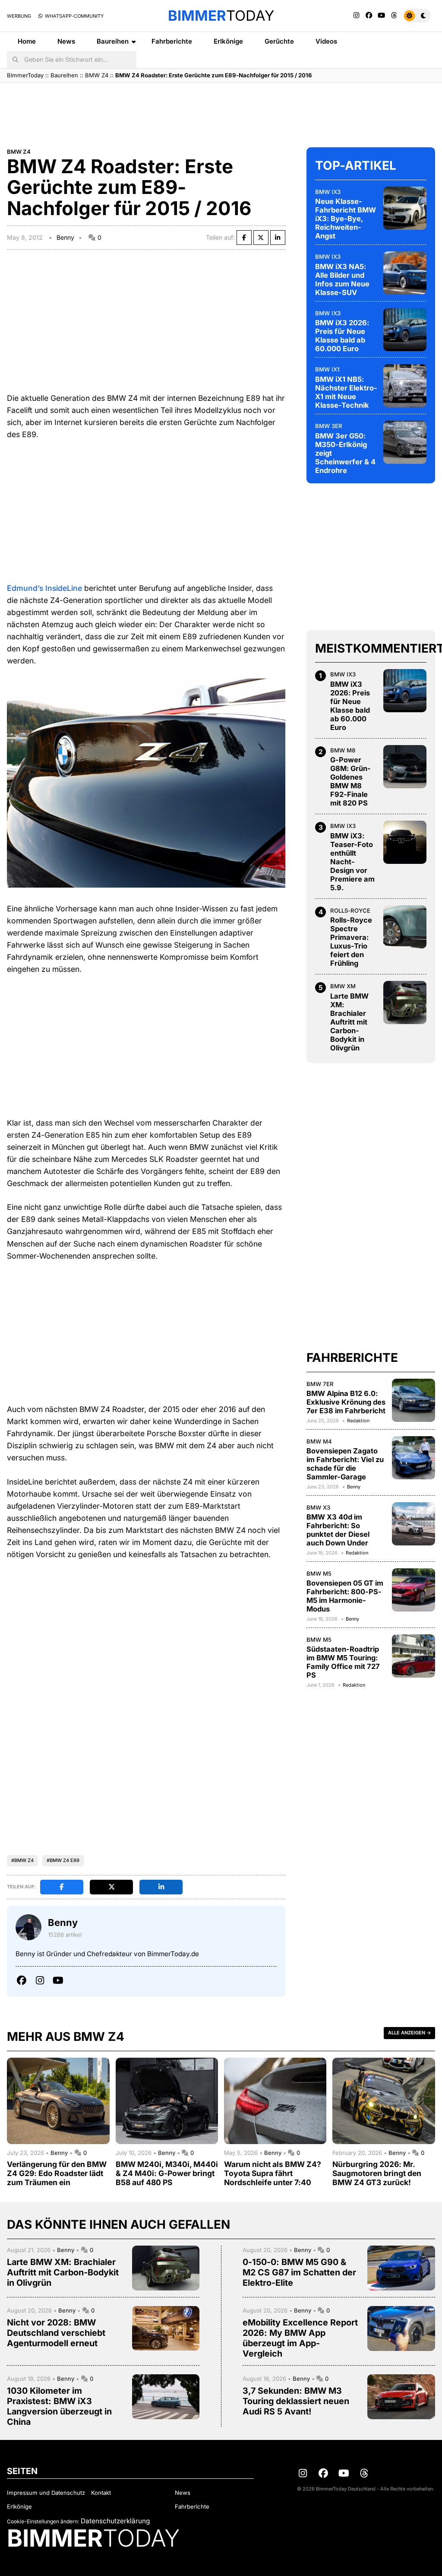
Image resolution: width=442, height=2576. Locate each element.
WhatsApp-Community (74, 16)
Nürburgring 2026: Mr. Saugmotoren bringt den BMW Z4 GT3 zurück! (377, 2173)
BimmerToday (25, 75)
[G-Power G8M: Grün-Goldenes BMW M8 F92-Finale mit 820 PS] (405, 767)
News (66, 41)
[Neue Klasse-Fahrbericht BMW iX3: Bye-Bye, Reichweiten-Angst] (405, 208)
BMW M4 (319, 1441)
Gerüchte (279, 41)
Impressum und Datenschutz (46, 2493)
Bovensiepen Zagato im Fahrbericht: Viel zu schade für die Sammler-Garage (345, 1464)
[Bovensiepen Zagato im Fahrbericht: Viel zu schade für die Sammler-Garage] (414, 1458)
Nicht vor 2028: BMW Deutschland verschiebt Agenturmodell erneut (56, 2333)
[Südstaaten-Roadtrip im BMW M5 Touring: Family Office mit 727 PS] (414, 1656)
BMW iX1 (327, 369)
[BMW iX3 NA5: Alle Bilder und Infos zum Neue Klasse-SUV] (405, 273)
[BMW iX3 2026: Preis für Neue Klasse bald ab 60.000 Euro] (405, 330)
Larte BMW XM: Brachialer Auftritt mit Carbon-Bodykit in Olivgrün (349, 1022)
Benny (65, 237)
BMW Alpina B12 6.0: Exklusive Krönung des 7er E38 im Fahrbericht (346, 1402)
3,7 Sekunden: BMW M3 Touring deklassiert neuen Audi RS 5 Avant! (296, 2401)
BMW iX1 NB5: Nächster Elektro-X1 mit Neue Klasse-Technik (346, 392)
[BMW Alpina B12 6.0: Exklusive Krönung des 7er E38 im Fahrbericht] (414, 1400)
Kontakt (101, 2493)
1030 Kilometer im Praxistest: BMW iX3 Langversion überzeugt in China (59, 2406)
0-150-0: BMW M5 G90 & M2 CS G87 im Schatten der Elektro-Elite (299, 2272)
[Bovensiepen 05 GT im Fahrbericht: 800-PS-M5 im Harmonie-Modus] (414, 1590)
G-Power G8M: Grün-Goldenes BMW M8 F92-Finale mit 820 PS (350, 781)
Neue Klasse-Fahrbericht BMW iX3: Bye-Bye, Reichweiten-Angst (346, 219)
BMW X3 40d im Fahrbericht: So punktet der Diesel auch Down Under (338, 1530)
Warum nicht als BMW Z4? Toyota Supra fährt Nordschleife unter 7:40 (273, 2173)
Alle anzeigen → (409, 2033)
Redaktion (358, 1421)
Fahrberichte (172, 41)
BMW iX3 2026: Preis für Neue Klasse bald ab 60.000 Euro (342, 336)
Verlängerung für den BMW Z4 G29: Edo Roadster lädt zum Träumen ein (57, 2173)
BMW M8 (343, 750)
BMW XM (343, 986)
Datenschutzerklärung (115, 2521)
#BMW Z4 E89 (63, 1860)
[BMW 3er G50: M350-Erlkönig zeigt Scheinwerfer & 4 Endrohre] (405, 442)
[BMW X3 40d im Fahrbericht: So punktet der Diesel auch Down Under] (414, 1524)
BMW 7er (320, 1384)
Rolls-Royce (350, 910)
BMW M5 (319, 1574)
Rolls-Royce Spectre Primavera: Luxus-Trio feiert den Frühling (351, 942)
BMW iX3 (328, 192)
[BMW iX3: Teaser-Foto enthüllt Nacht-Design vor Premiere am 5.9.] (405, 842)
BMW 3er (329, 426)
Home (27, 41)
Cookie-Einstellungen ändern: (43, 2521)
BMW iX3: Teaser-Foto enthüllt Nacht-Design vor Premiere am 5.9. (352, 862)
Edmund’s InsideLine (44, 588)
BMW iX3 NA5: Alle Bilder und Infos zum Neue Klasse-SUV (342, 279)
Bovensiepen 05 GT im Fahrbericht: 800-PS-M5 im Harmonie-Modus (345, 1596)
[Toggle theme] (417, 16)
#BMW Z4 (22, 1860)
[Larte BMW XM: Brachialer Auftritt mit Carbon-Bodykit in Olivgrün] (405, 1002)
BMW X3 (318, 1507)
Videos (326, 41)
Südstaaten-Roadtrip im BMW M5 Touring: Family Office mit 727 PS (343, 1662)
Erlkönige (228, 41)
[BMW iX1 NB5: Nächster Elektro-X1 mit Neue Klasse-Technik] (405, 386)
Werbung (19, 16)
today (221, 16)
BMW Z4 (97, 75)
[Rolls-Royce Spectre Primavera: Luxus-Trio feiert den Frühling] (405, 927)
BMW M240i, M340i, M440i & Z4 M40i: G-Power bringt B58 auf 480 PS (167, 2173)
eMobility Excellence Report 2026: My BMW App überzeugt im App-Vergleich (300, 2338)
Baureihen (113, 41)
